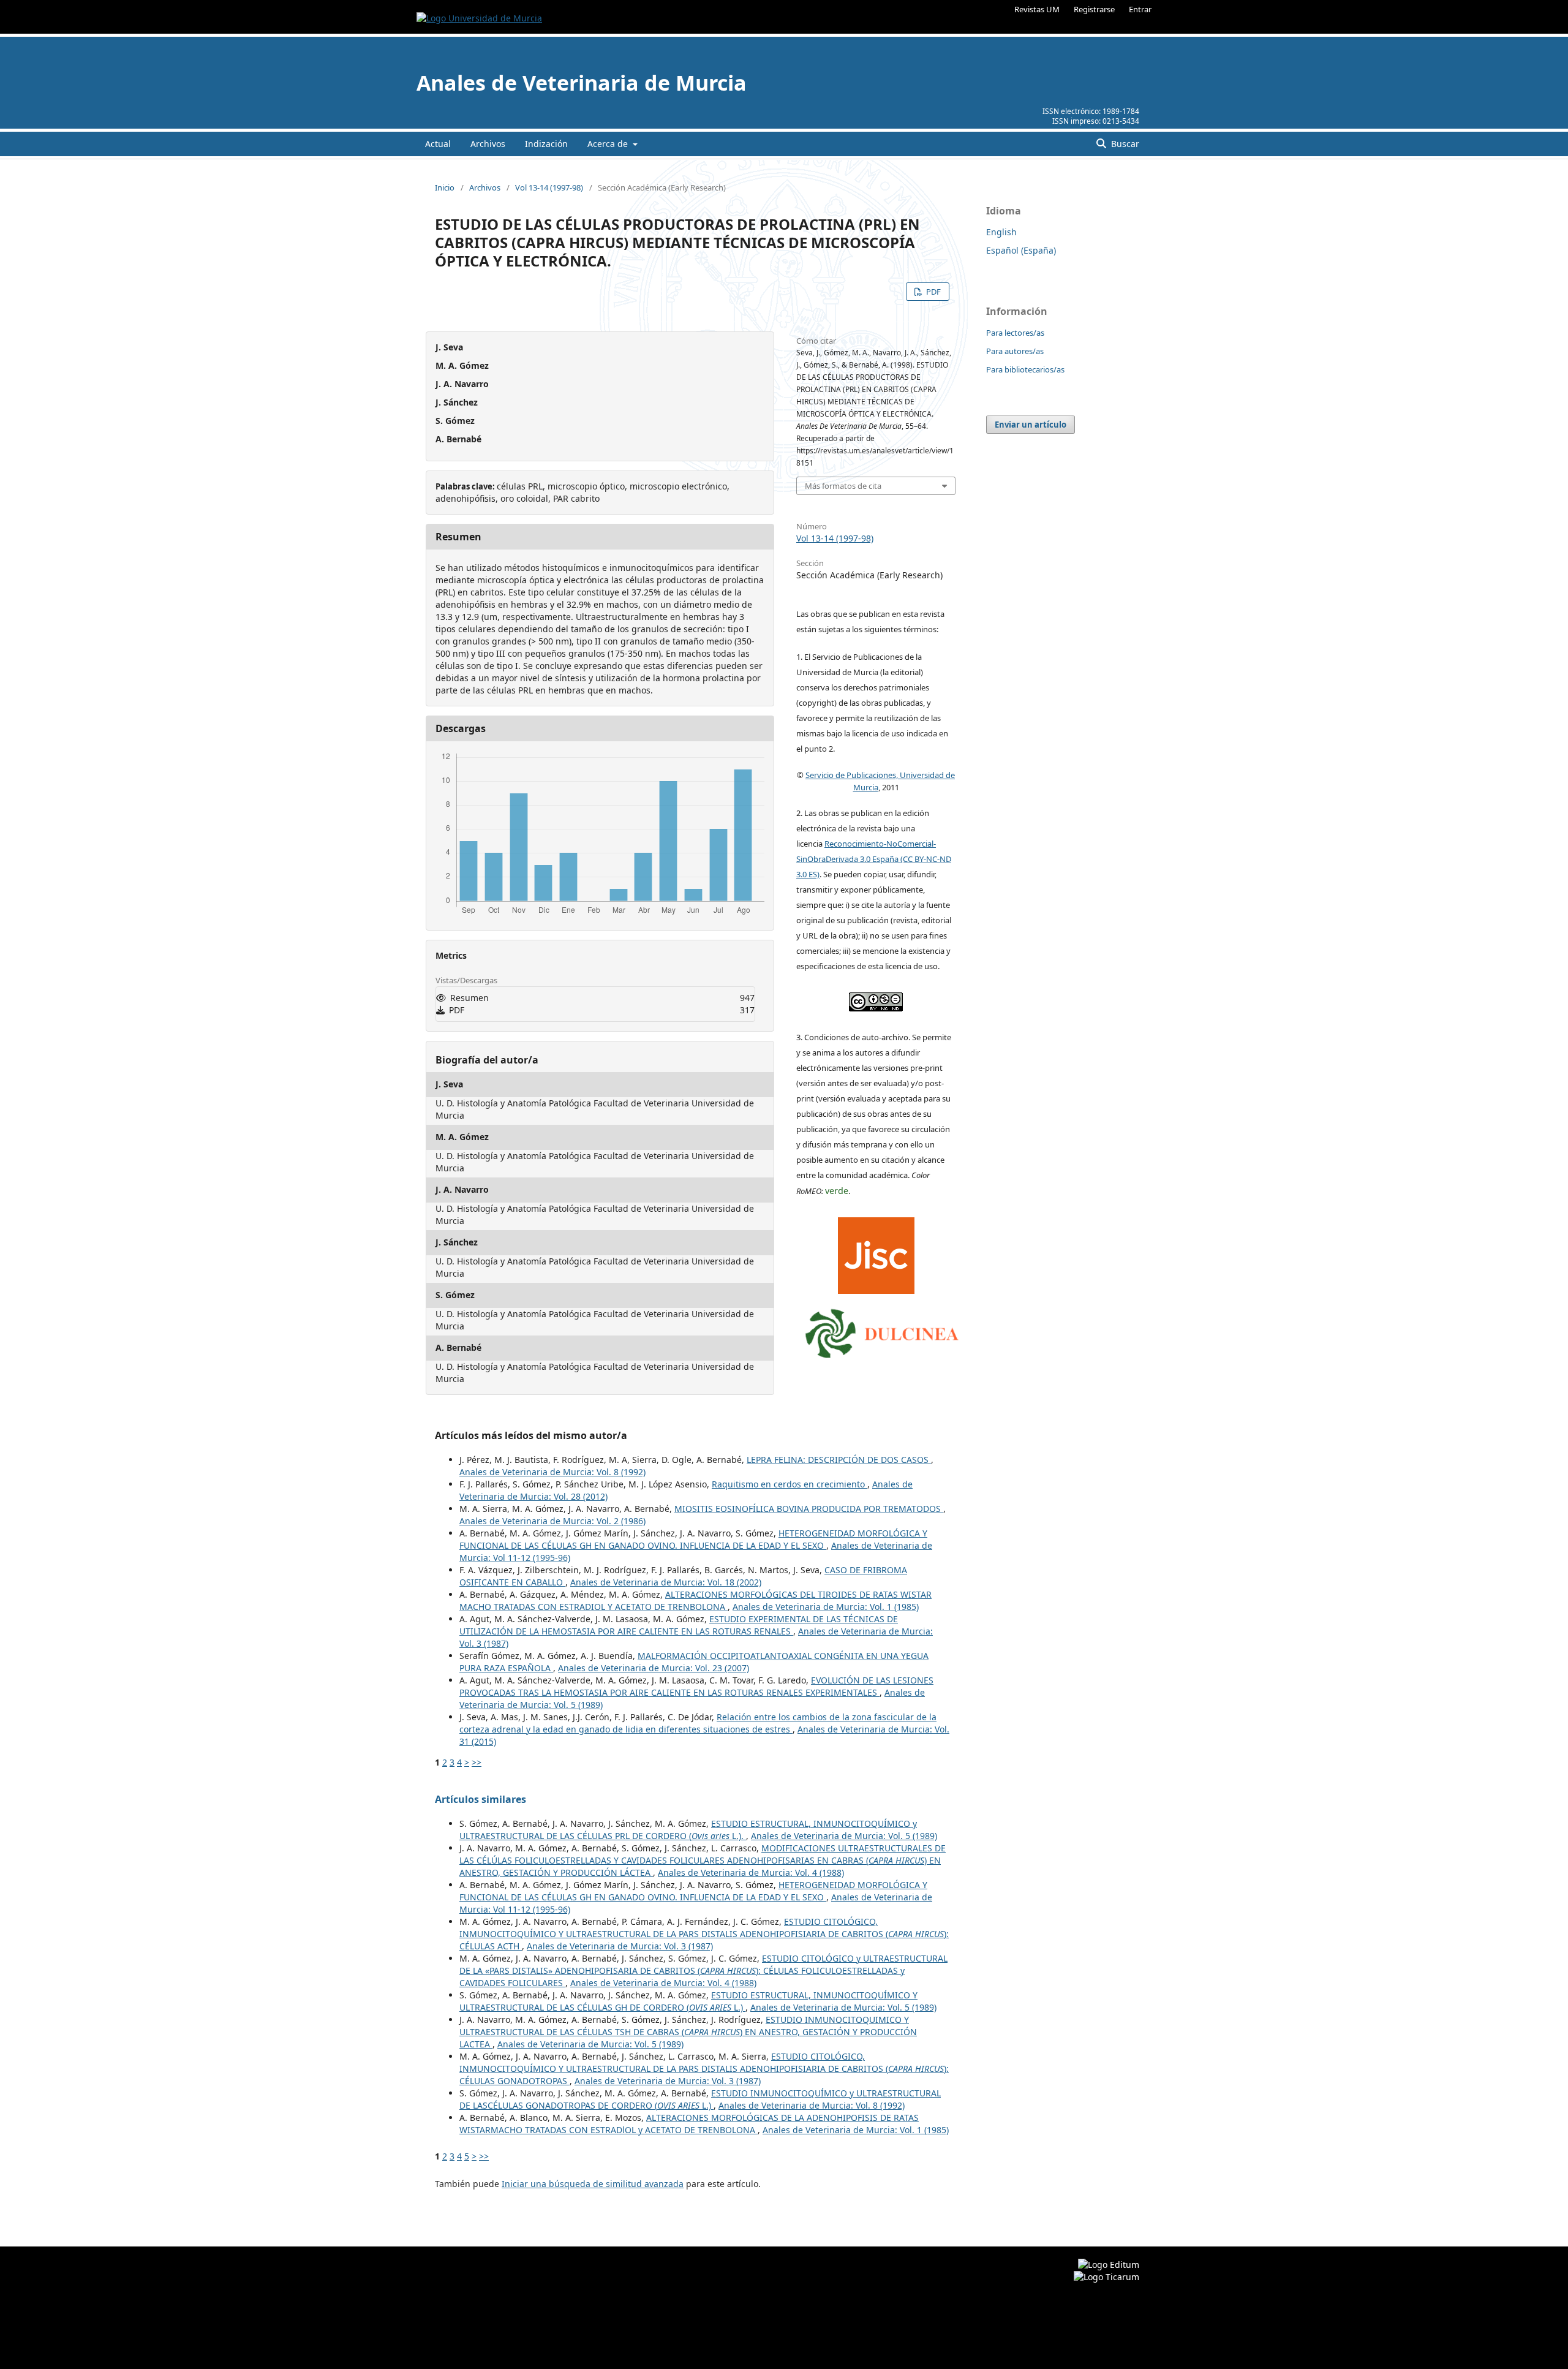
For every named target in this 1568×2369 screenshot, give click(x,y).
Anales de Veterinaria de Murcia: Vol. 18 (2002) (666, 1582)
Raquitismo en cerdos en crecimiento (790, 1484)
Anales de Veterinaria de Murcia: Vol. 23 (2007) (654, 1668)
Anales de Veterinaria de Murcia (582, 83)
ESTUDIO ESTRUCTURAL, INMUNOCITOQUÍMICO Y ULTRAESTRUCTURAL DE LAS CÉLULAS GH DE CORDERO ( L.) (688, 2001)
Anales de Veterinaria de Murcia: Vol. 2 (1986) (552, 1521)
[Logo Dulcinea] (882, 1331)
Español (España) (1021, 250)
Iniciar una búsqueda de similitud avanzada (593, 2184)
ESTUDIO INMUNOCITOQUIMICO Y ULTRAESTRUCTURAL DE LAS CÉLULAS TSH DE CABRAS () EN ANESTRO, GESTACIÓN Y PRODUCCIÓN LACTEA (688, 2032)
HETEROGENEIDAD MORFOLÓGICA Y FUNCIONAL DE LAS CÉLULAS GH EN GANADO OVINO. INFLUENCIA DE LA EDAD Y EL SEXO (693, 1539)
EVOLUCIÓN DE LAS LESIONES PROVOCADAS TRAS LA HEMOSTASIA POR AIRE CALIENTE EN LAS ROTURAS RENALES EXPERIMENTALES (696, 1686)
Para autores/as (1015, 351)
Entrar (1140, 9)
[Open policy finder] (876, 1253)
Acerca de (609, 144)
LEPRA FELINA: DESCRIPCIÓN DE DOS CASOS (839, 1460)
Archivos (488, 144)
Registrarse (1094, 9)
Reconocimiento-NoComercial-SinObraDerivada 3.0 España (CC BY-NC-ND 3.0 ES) (874, 859)
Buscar (1124, 144)
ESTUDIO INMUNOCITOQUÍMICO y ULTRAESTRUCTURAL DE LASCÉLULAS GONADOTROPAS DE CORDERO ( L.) (700, 2099)
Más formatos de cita (843, 486)
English (1001, 232)
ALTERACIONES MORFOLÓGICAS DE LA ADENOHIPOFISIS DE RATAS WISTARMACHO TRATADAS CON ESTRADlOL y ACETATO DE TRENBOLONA (689, 2124)
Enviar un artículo (1031, 425)
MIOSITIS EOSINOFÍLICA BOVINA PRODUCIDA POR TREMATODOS (809, 1509)
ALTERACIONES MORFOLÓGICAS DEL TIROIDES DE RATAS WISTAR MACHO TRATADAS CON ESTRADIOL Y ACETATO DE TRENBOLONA (695, 1600)
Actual (438, 144)
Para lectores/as (1015, 333)
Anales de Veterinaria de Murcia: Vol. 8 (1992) (552, 1472)
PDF (933, 292)
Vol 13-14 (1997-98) (549, 187)
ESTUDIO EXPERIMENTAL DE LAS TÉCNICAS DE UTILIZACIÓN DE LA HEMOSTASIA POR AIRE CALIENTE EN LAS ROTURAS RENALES (679, 1625)
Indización (546, 144)
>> (477, 1762)
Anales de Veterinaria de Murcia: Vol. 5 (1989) (844, 1836)
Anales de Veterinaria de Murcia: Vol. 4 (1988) (751, 1872)
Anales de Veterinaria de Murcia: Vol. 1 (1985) (826, 1607)
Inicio (445, 187)
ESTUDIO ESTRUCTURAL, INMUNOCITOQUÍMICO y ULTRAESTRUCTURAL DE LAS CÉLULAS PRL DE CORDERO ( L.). (688, 1830)
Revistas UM (1037, 9)
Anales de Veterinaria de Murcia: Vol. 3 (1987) (620, 1946)
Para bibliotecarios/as (1025, 369)
